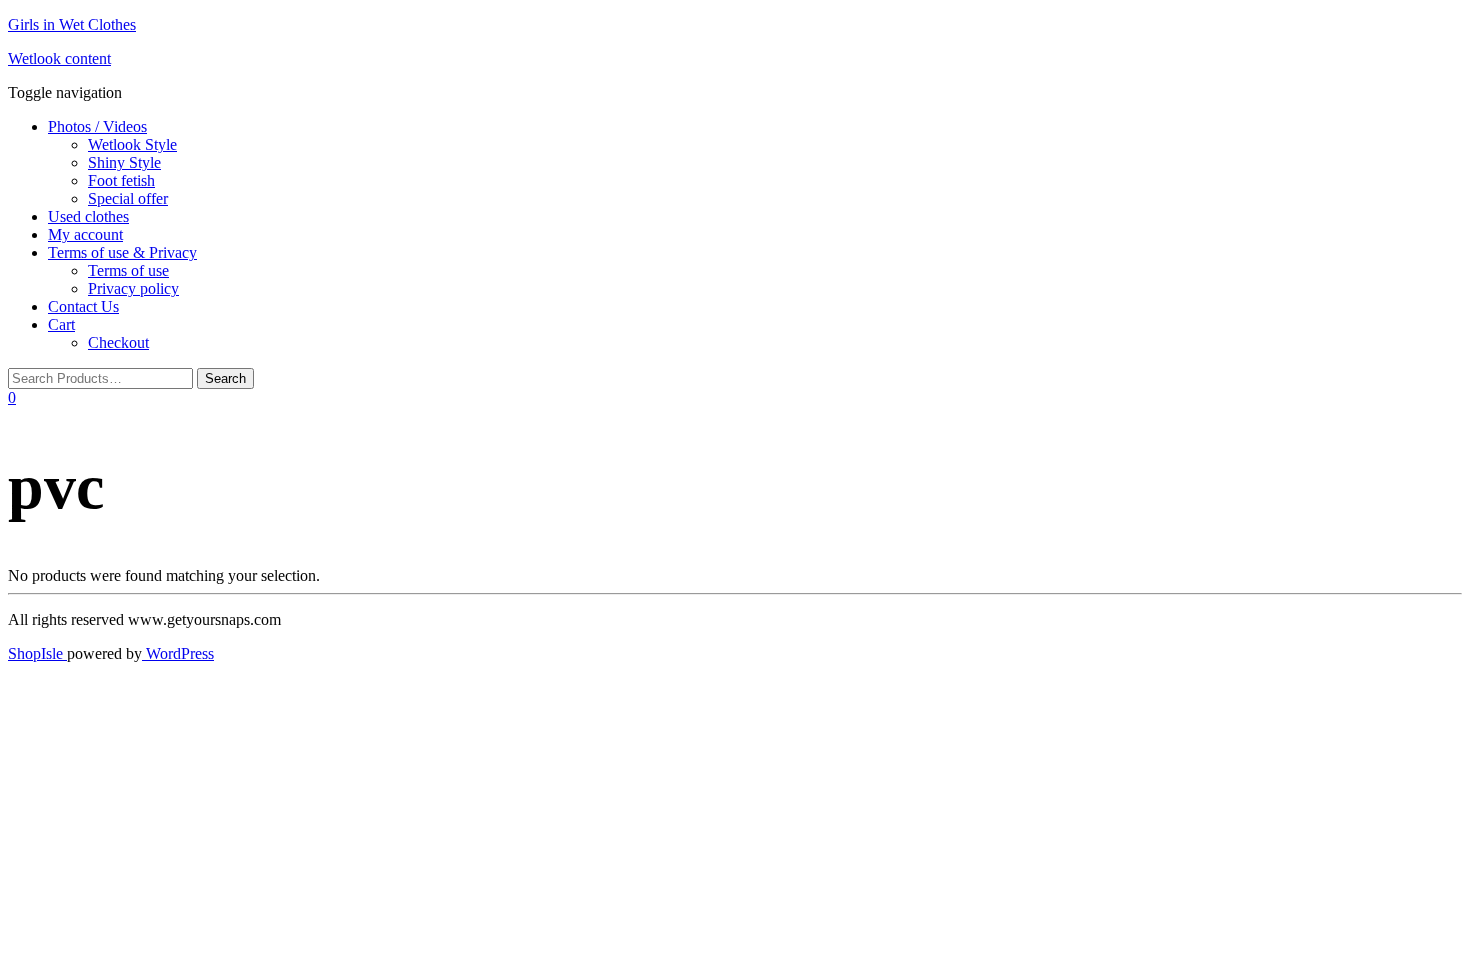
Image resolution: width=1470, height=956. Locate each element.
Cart (61, 324)
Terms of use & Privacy (122, 252)
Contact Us (83, 306)
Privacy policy (133, 288)
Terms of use (128, 270)
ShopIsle (37, 653)
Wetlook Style (132, 144)
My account (85, 234)
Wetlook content (59, 58)
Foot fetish (121, 180)
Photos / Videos (97, 126)
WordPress (178, 653)
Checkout (118, 342)
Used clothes (88, 216)
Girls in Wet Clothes (72, 24)
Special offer (128, 198)
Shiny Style (124, 162)
